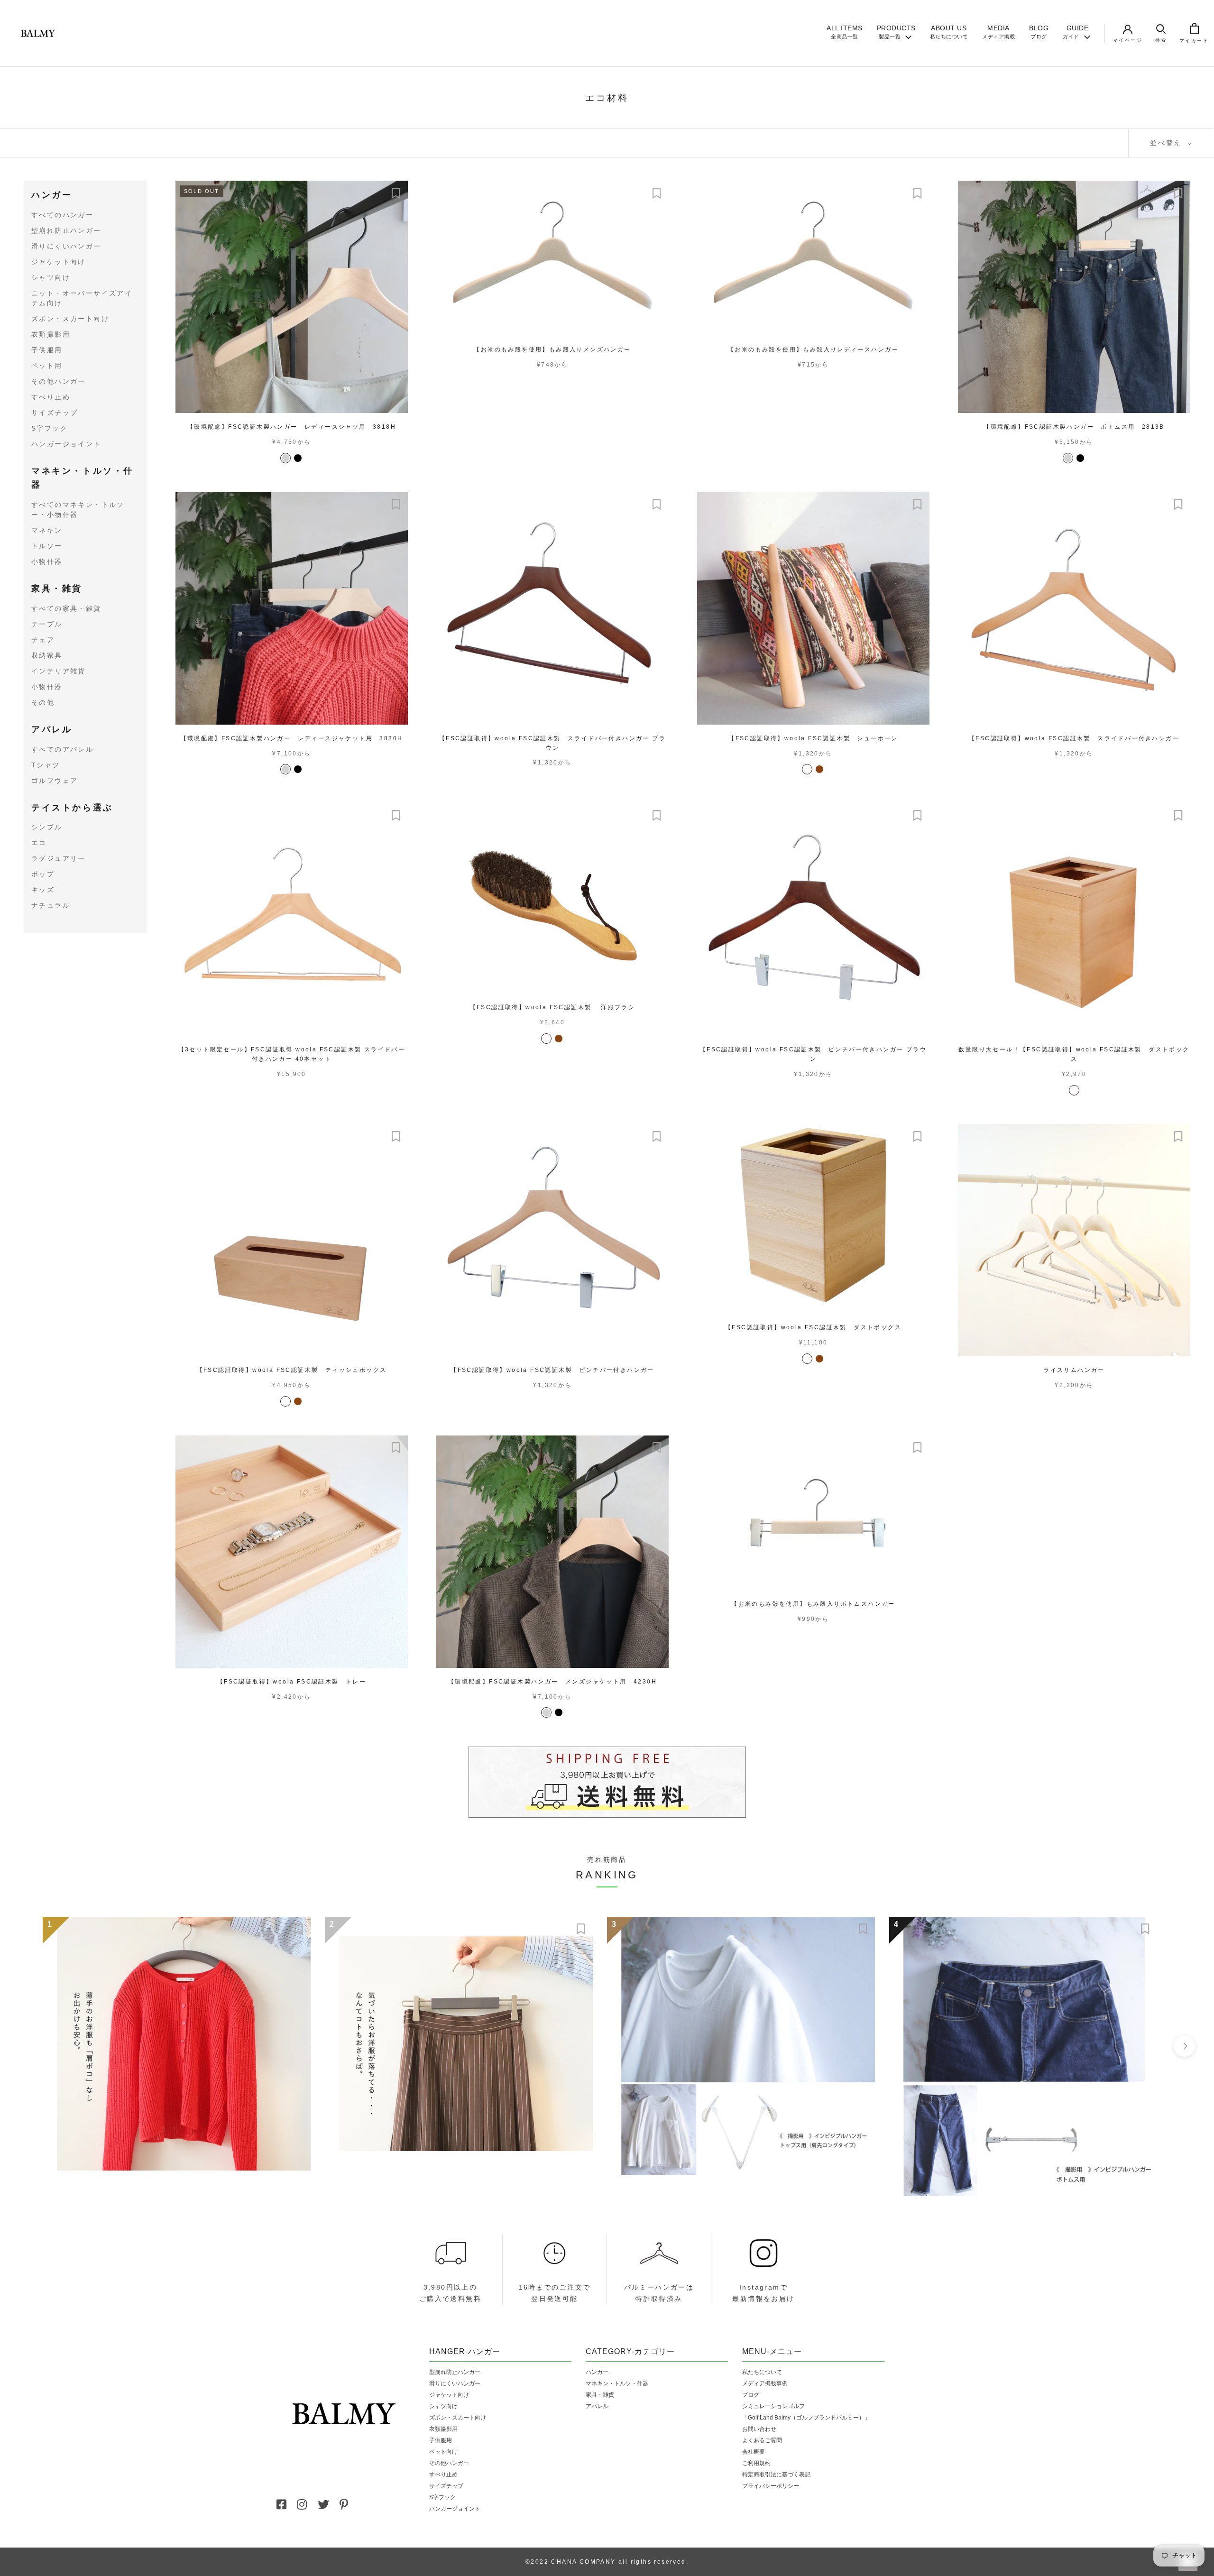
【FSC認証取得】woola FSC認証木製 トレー (292, 1682)
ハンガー (52, 195)
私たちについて (762, 2372)
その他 (43, 702)
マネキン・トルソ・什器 (83, 478)
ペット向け (443, 2452)
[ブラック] (298, 458)
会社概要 (754, 2452)
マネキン (47, 531)
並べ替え (1168, 143)
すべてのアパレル (62, 749)
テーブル (47, 624)
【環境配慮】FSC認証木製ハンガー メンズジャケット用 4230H (552, 1682)
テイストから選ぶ (72, 808)
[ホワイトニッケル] (285, 458)
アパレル (52, 729)
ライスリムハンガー (1074, 1370)
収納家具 (47, 655)
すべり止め (51, 397)
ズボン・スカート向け (70, 319)
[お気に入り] (396, 193)
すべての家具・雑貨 (66, 608)
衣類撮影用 (51, 334)
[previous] (30, 2046)
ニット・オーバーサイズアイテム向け (82, 298)
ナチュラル (51, 906)
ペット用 (47, 366)
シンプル (47, 828)
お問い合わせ (759, 2429)
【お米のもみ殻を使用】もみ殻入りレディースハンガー (813, 350)
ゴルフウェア (55, 781)
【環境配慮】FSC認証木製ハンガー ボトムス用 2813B (1074, 427)
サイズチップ (55, 413)
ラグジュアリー (59, 859)
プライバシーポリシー (771, 2486)
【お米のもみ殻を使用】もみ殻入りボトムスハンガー (813, 1604)
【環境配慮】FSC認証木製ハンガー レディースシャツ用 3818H (292, 427)
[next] (1184, 2046)
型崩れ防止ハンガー (66, 230)
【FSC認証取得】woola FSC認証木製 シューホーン (813, 738)
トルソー (47, 546)
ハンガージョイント (66, 444)
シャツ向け (51, 277)
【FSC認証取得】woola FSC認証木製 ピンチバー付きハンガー (552, 1370)
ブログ (751, 2395)
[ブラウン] (819, 769)
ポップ (43, 874)
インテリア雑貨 (59, 671)
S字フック (50, 428)
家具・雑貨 (57, 589)
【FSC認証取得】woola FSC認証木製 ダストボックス (813, 1327)
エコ (39, 843)
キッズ (43, 890)
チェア (43, 640)
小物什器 (47, 562)
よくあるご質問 (762, 2440)
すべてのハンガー (62, 215)
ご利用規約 (756, 2463)
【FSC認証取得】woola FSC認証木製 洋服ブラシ (553, 1007)
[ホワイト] (807, 769)
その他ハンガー (59, 381)
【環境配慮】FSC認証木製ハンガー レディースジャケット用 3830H (292, 738)
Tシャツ (46, 765)
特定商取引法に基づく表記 (776, 2475)
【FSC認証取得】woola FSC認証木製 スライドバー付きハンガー (1074, 738)
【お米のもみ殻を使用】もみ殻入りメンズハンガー (552, 350)
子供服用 (47, 350)
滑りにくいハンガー (66, 246)
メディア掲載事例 (765, 2383)
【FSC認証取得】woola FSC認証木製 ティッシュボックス (292, 1370)
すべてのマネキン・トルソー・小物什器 (78, 510)
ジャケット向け (59, 262)
